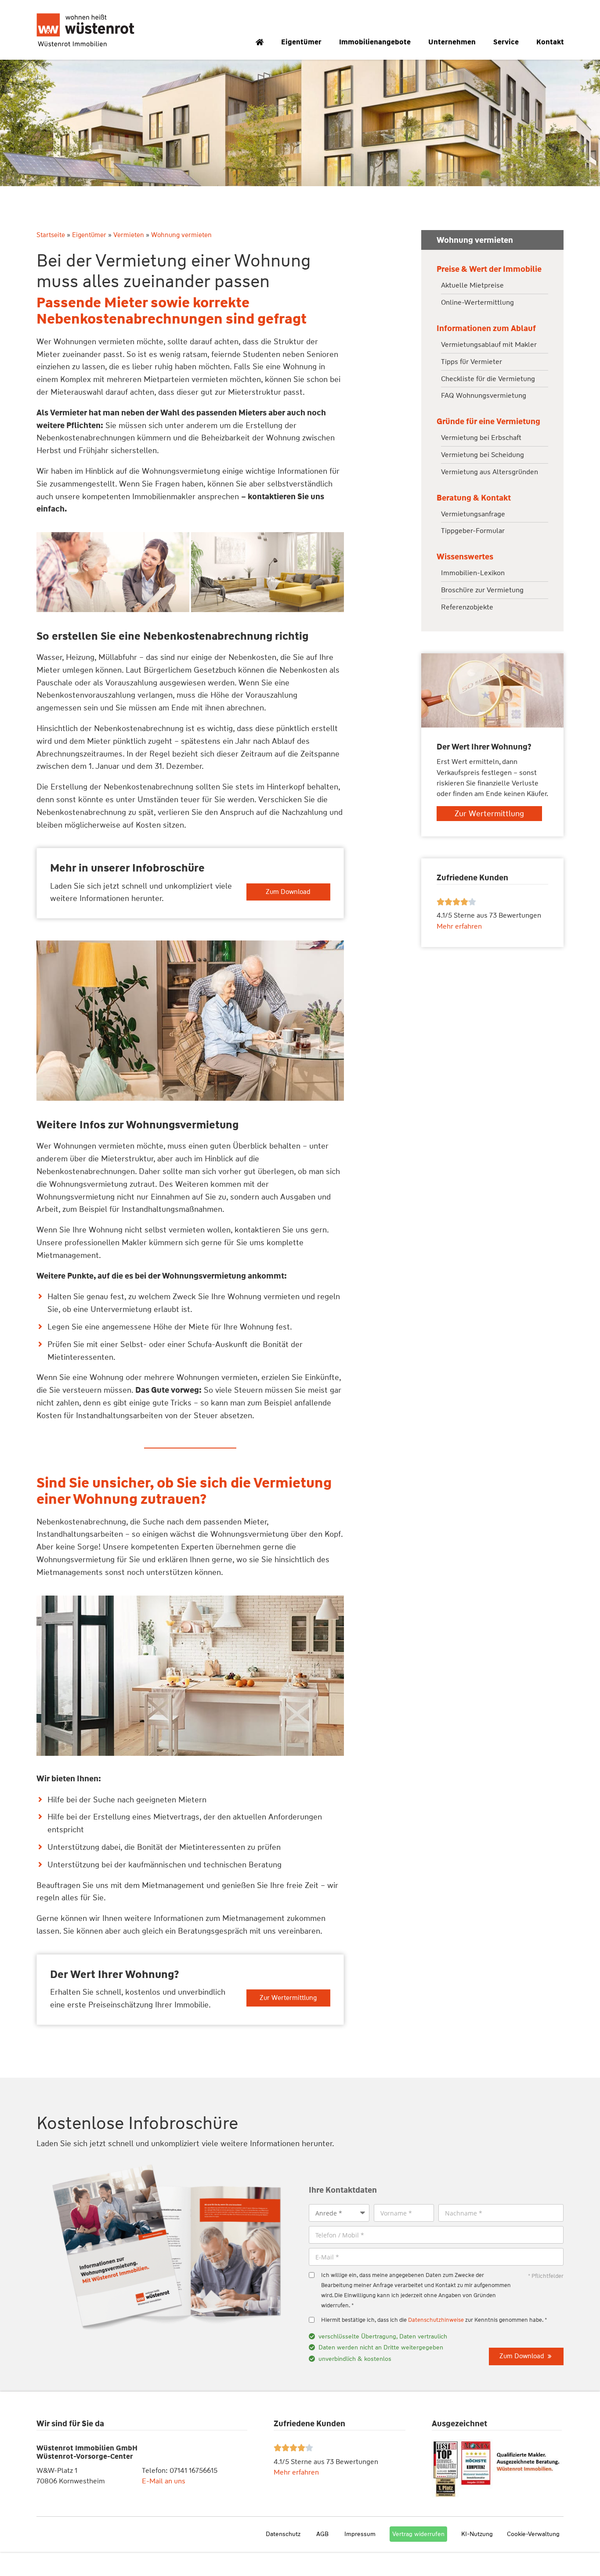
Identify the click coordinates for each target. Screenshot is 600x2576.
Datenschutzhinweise (436, 2320)
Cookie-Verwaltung (533, 2534)
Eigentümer (301, 42)
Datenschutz (283, 2534)
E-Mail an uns (164, 2481)
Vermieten (129, 235)
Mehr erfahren (296, 2472)
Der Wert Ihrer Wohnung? (115, 1974)
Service (506, 42)
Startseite (51, 235)
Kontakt (550, 42)
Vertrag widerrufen (418, 2534)
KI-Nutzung (477, 2534)
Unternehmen (452, 42)
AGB (322, 2534)
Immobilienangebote (375, 42)
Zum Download (288, 892)
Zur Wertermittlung (288, 1998)
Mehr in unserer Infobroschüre (127, 868)
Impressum (360, 2534)
